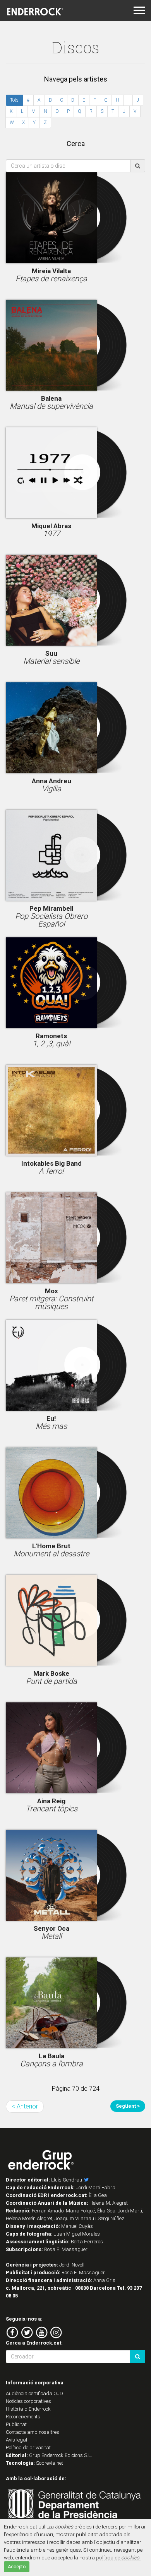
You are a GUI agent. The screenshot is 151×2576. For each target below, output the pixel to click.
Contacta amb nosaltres (33, 2432)
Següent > (128, 2106)
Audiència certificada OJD (34, 2393)
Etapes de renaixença (51, 279)
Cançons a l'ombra (51, 2064)
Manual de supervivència (51, 406)
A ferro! (51, 1171)
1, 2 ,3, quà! (51, 1044)
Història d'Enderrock (28, 2409)
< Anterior (25, 2106)
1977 (51, 534)
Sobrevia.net (50, 2463)
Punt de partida (51, 1681)
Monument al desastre (51, 1554)
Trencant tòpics (51, 1809)
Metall (51, 1936)
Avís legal (16, 2440)
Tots (14, 100)
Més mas (51, 1426)
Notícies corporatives (28, 2401)
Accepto (17, 2567)
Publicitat (16, 2424)
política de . (118, 2557)
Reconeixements (23, 2417)
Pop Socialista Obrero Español (51, 920)
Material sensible (51, 661)
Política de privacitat (28, 2448)
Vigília (51, 789)
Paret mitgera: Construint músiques (51, 1302)
